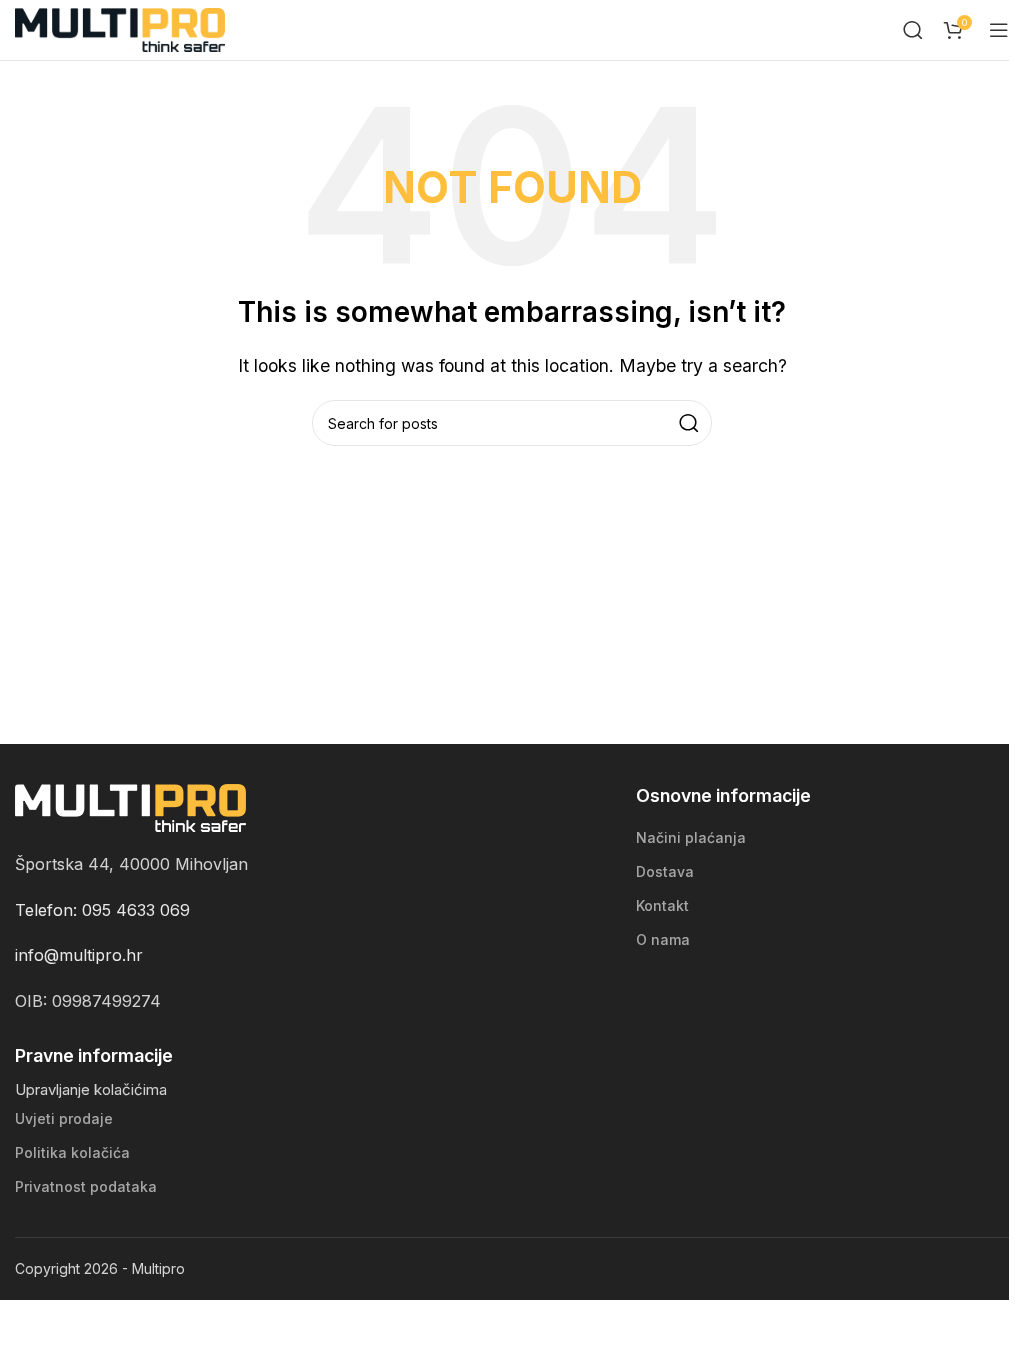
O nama (663, 939)
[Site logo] (120, 28)
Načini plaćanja (691, 837)
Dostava (665, 871)
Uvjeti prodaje (64, 1118)
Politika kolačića (72, 1152)
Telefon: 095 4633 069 (102, 910)
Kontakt (662, 905)
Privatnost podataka (86, 1186)
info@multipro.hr (79, 955)
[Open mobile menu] (999, 30)
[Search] (913, 30)
